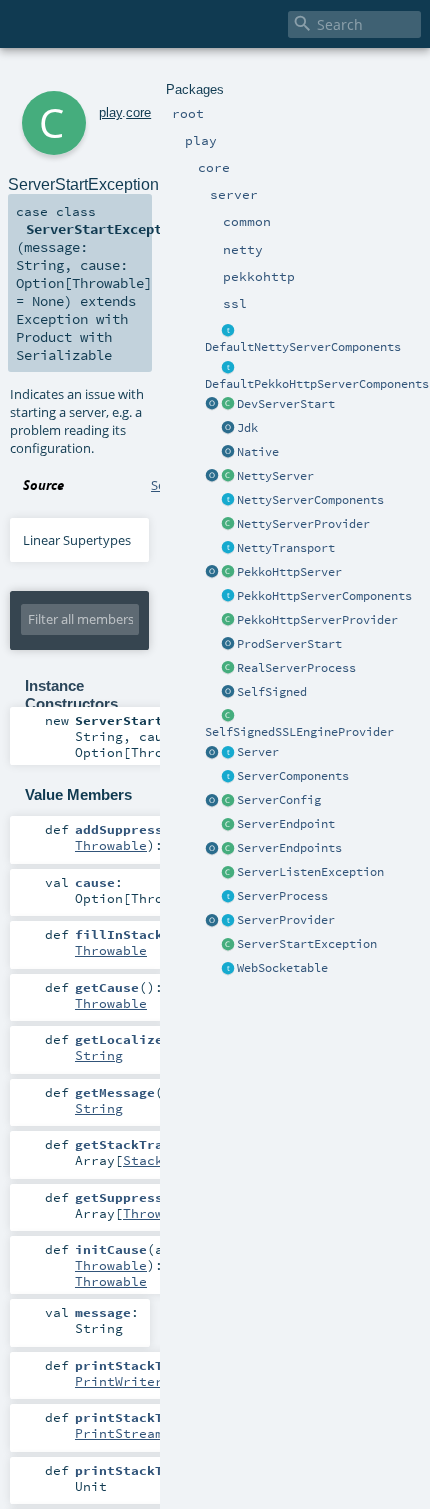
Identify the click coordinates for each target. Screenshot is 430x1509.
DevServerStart (286, 404)
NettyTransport (286, 548)
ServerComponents (293, 776)
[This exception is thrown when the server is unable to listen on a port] (228, 873)
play (110, 112)
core (138, 112)
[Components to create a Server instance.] (228, 777)
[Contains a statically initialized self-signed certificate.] (228, 693)
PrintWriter (119, 1381)
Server (258, 752)
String (99, 1055)
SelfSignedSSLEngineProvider (299, 732)
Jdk (247, 428)
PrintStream (119, 1433)
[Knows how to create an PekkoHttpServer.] (228, 621)
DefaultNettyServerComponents (303, 347)
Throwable (111, 845)
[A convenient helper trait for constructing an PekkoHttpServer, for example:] (228, 368)
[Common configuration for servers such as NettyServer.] (228, 801)
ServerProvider (286, 920)
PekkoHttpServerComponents (324, 596)
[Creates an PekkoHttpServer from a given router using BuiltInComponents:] (212, 573)
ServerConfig (279, 800)
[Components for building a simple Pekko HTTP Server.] (228, 597)
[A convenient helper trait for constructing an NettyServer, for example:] (228, 331)
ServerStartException (307, 944)
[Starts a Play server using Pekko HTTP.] (228, 573)
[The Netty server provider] (228, 525)
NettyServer (275, 476)
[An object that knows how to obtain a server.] (228, 921)
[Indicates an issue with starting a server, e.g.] (228, 945)
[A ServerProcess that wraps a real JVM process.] (228, 669)
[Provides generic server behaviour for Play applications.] (228, 753)
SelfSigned (272, 692)
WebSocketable (282, 968)
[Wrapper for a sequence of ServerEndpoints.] (228, 849)
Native (258, 452)
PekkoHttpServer (289, 572)
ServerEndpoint (286, 824)
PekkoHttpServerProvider (317, 620)
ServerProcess (282, 896)
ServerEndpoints (289, 848)
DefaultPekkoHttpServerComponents (317, 384)
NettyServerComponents (310, 500)
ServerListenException (310, 872)
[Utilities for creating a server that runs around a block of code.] (212, 753)
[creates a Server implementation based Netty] (228, 477)
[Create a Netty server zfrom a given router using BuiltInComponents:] (212, 477)
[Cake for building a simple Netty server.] (228, 501)
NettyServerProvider (303, 524)
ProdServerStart (289, 644)
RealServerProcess (296, 668)
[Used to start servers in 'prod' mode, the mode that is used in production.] (228, 645)
